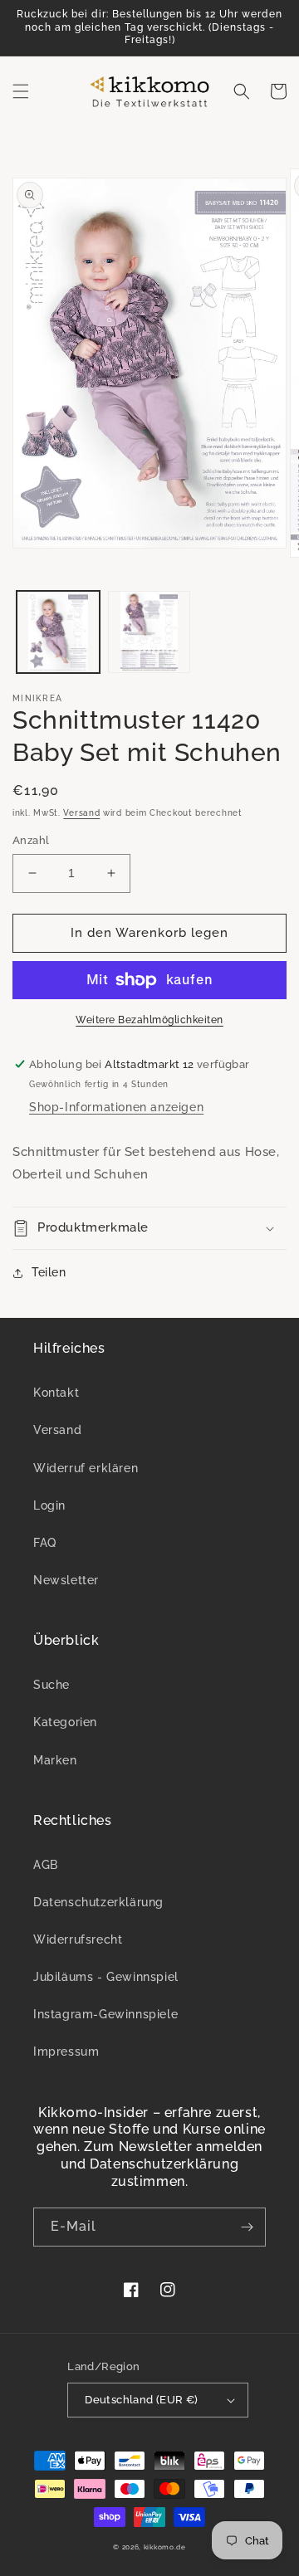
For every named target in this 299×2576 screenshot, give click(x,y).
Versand (81, 813)
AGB (46, 1865)
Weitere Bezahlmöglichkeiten (149, 1020)
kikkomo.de (165, 2547)
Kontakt (56, 1393)
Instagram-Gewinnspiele (105, 2014)
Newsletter (66, 1580)
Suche (51, 1685)
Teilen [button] (49, 1272)
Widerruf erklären (86, 1468)
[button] (21, 91)
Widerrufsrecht (78, 1939)
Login (49, 1505)
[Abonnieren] (247, 2227)
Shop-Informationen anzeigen (116, 1107)
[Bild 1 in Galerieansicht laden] (58, 632)
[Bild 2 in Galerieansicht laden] (149, 632)
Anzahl (31, 840)
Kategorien (65, 1722)
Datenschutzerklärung (98, 1902)
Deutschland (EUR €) (142, 2400)
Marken (55, 1760)
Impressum (66, 2052)
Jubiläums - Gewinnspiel (106, 1977)
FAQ (45, 1543)
